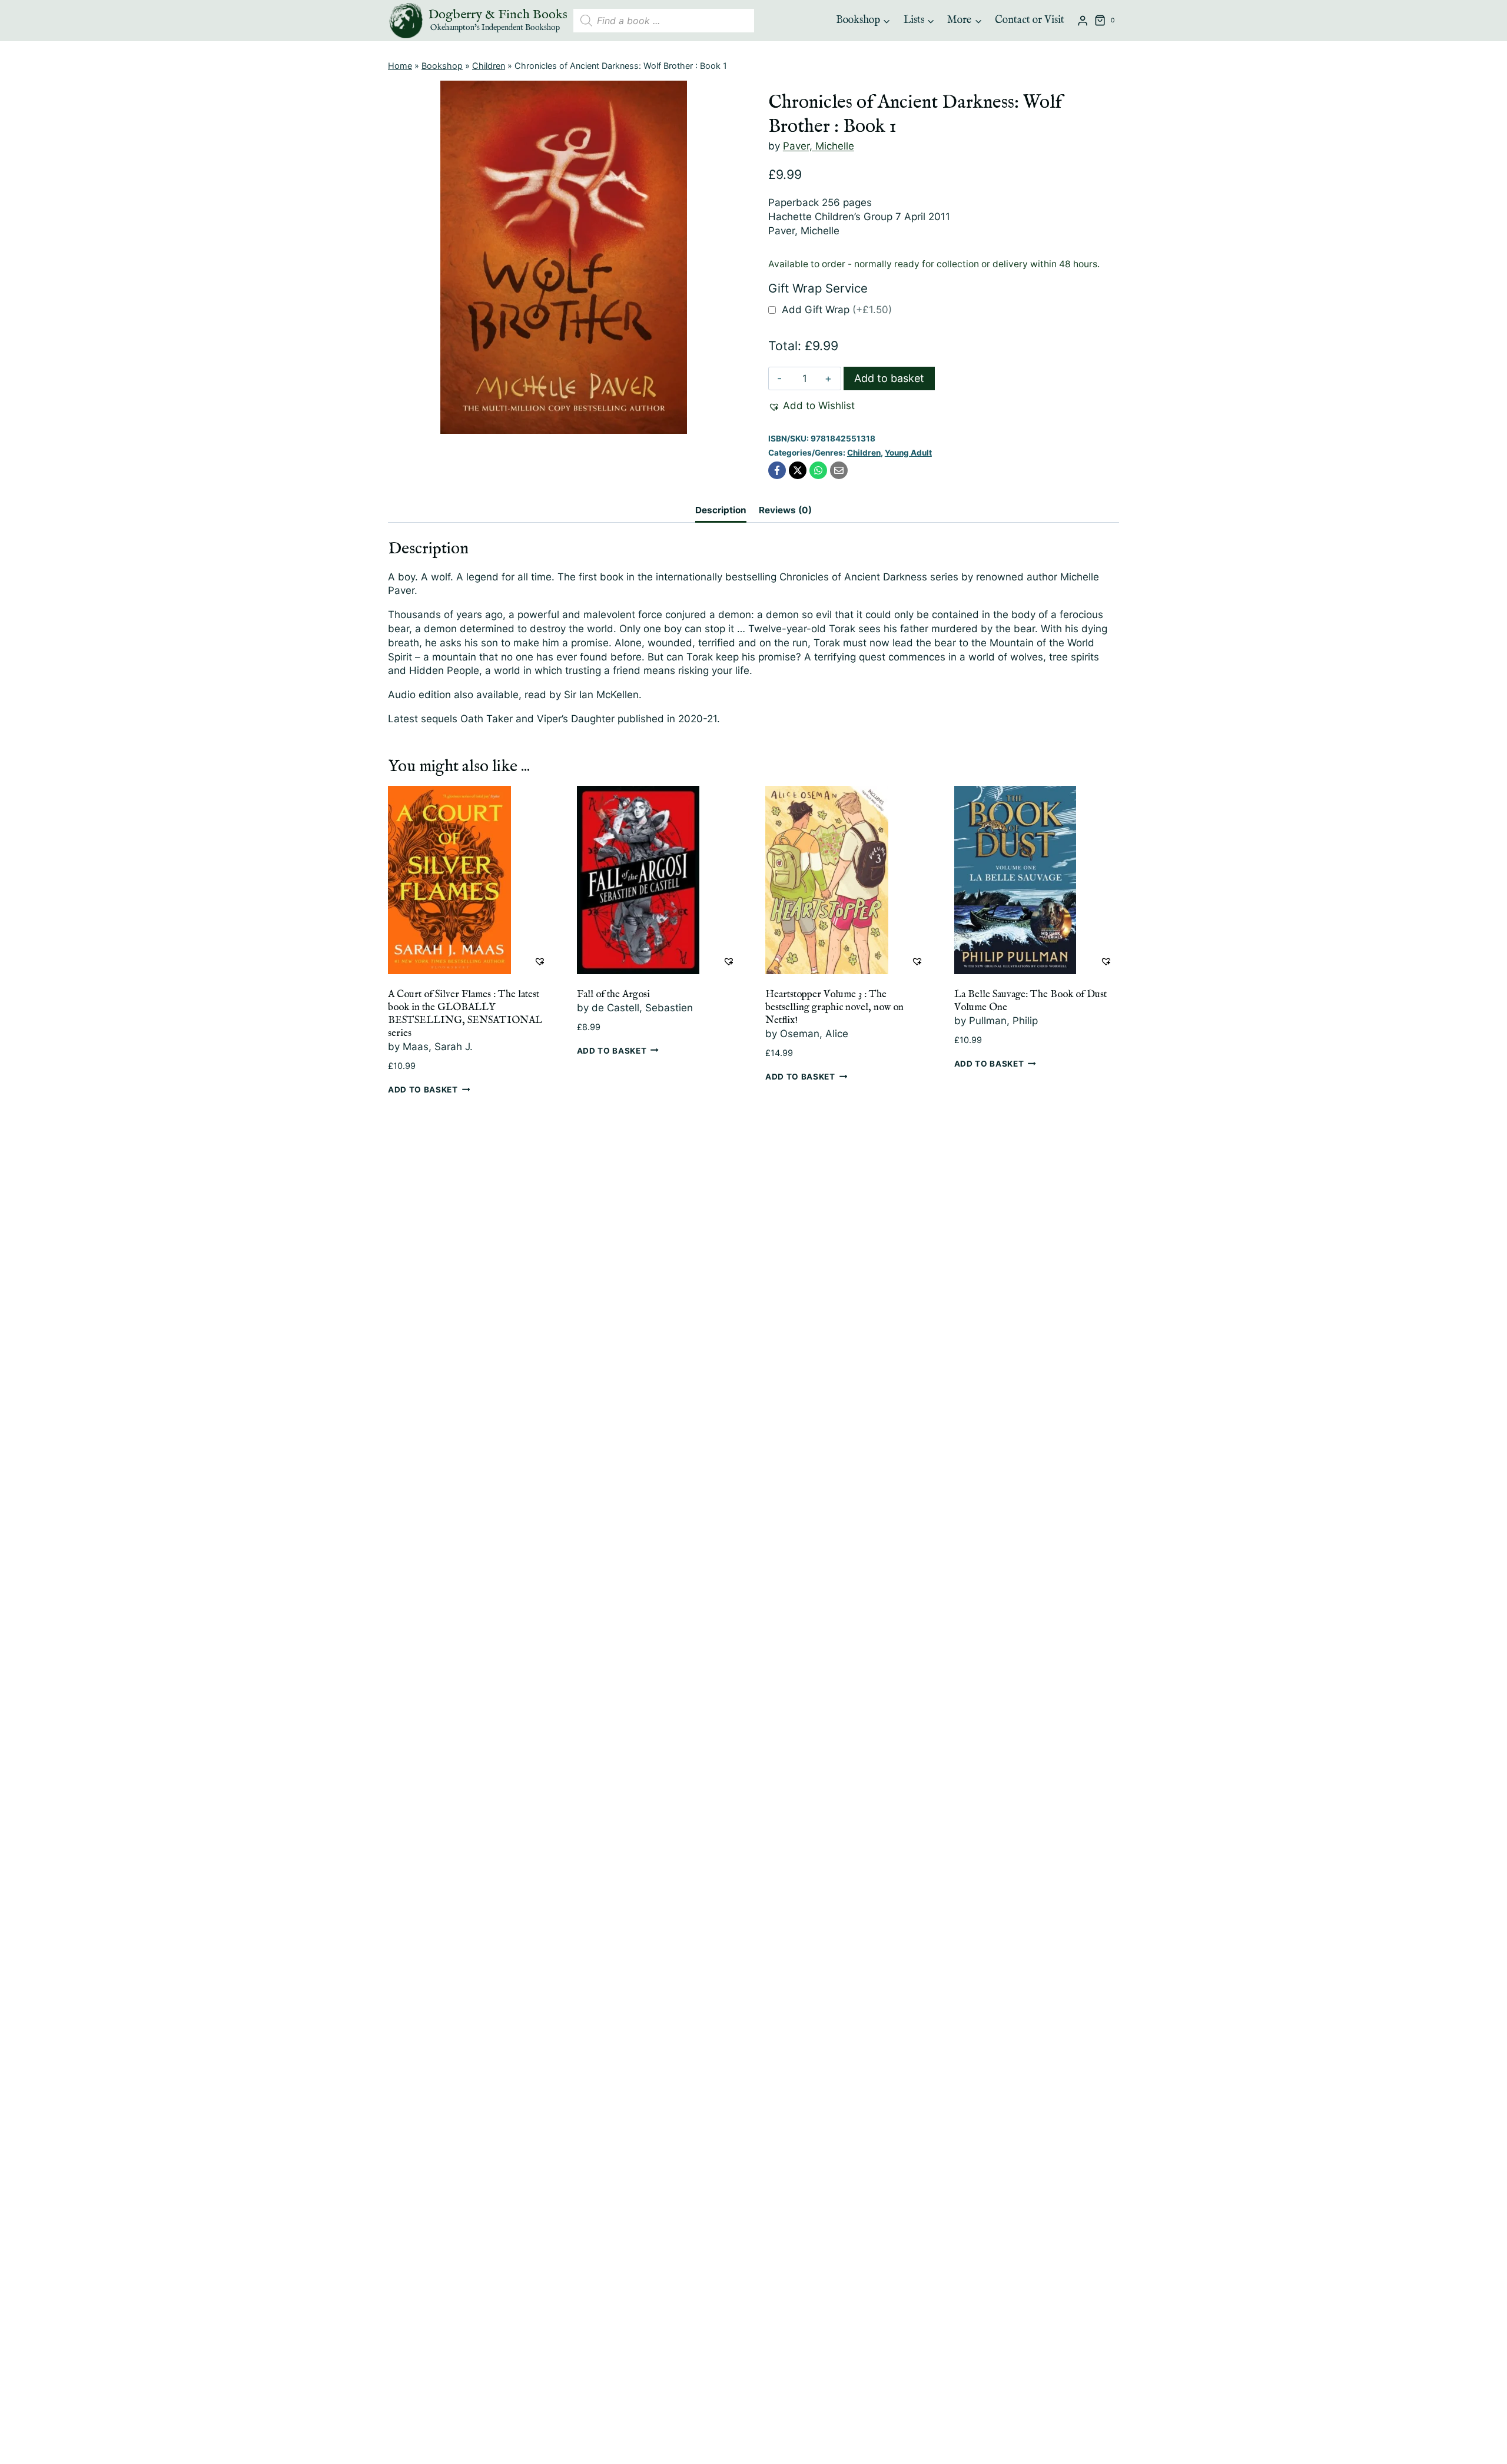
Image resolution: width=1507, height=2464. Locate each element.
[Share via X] (798, 470)
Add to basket (889, 378)
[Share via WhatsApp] (818, 470)
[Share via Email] (839, 470)
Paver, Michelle (819, 146)
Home (400, 66)
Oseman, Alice (814, 1034)
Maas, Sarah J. (438, 1047)
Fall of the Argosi (613, 994)
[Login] (1083, 21)
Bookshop (442, 66)
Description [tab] (721, 510)
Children (489, 66)
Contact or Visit (1030, 20)
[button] (811, 406)
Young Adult (908, 453)
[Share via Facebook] (777, 470)
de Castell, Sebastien (642, 1008)
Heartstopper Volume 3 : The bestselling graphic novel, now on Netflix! (834, 1007)
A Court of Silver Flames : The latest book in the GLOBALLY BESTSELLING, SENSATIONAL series (465, 1014)
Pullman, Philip (1003, 1021)
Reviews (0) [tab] (785, 510)
